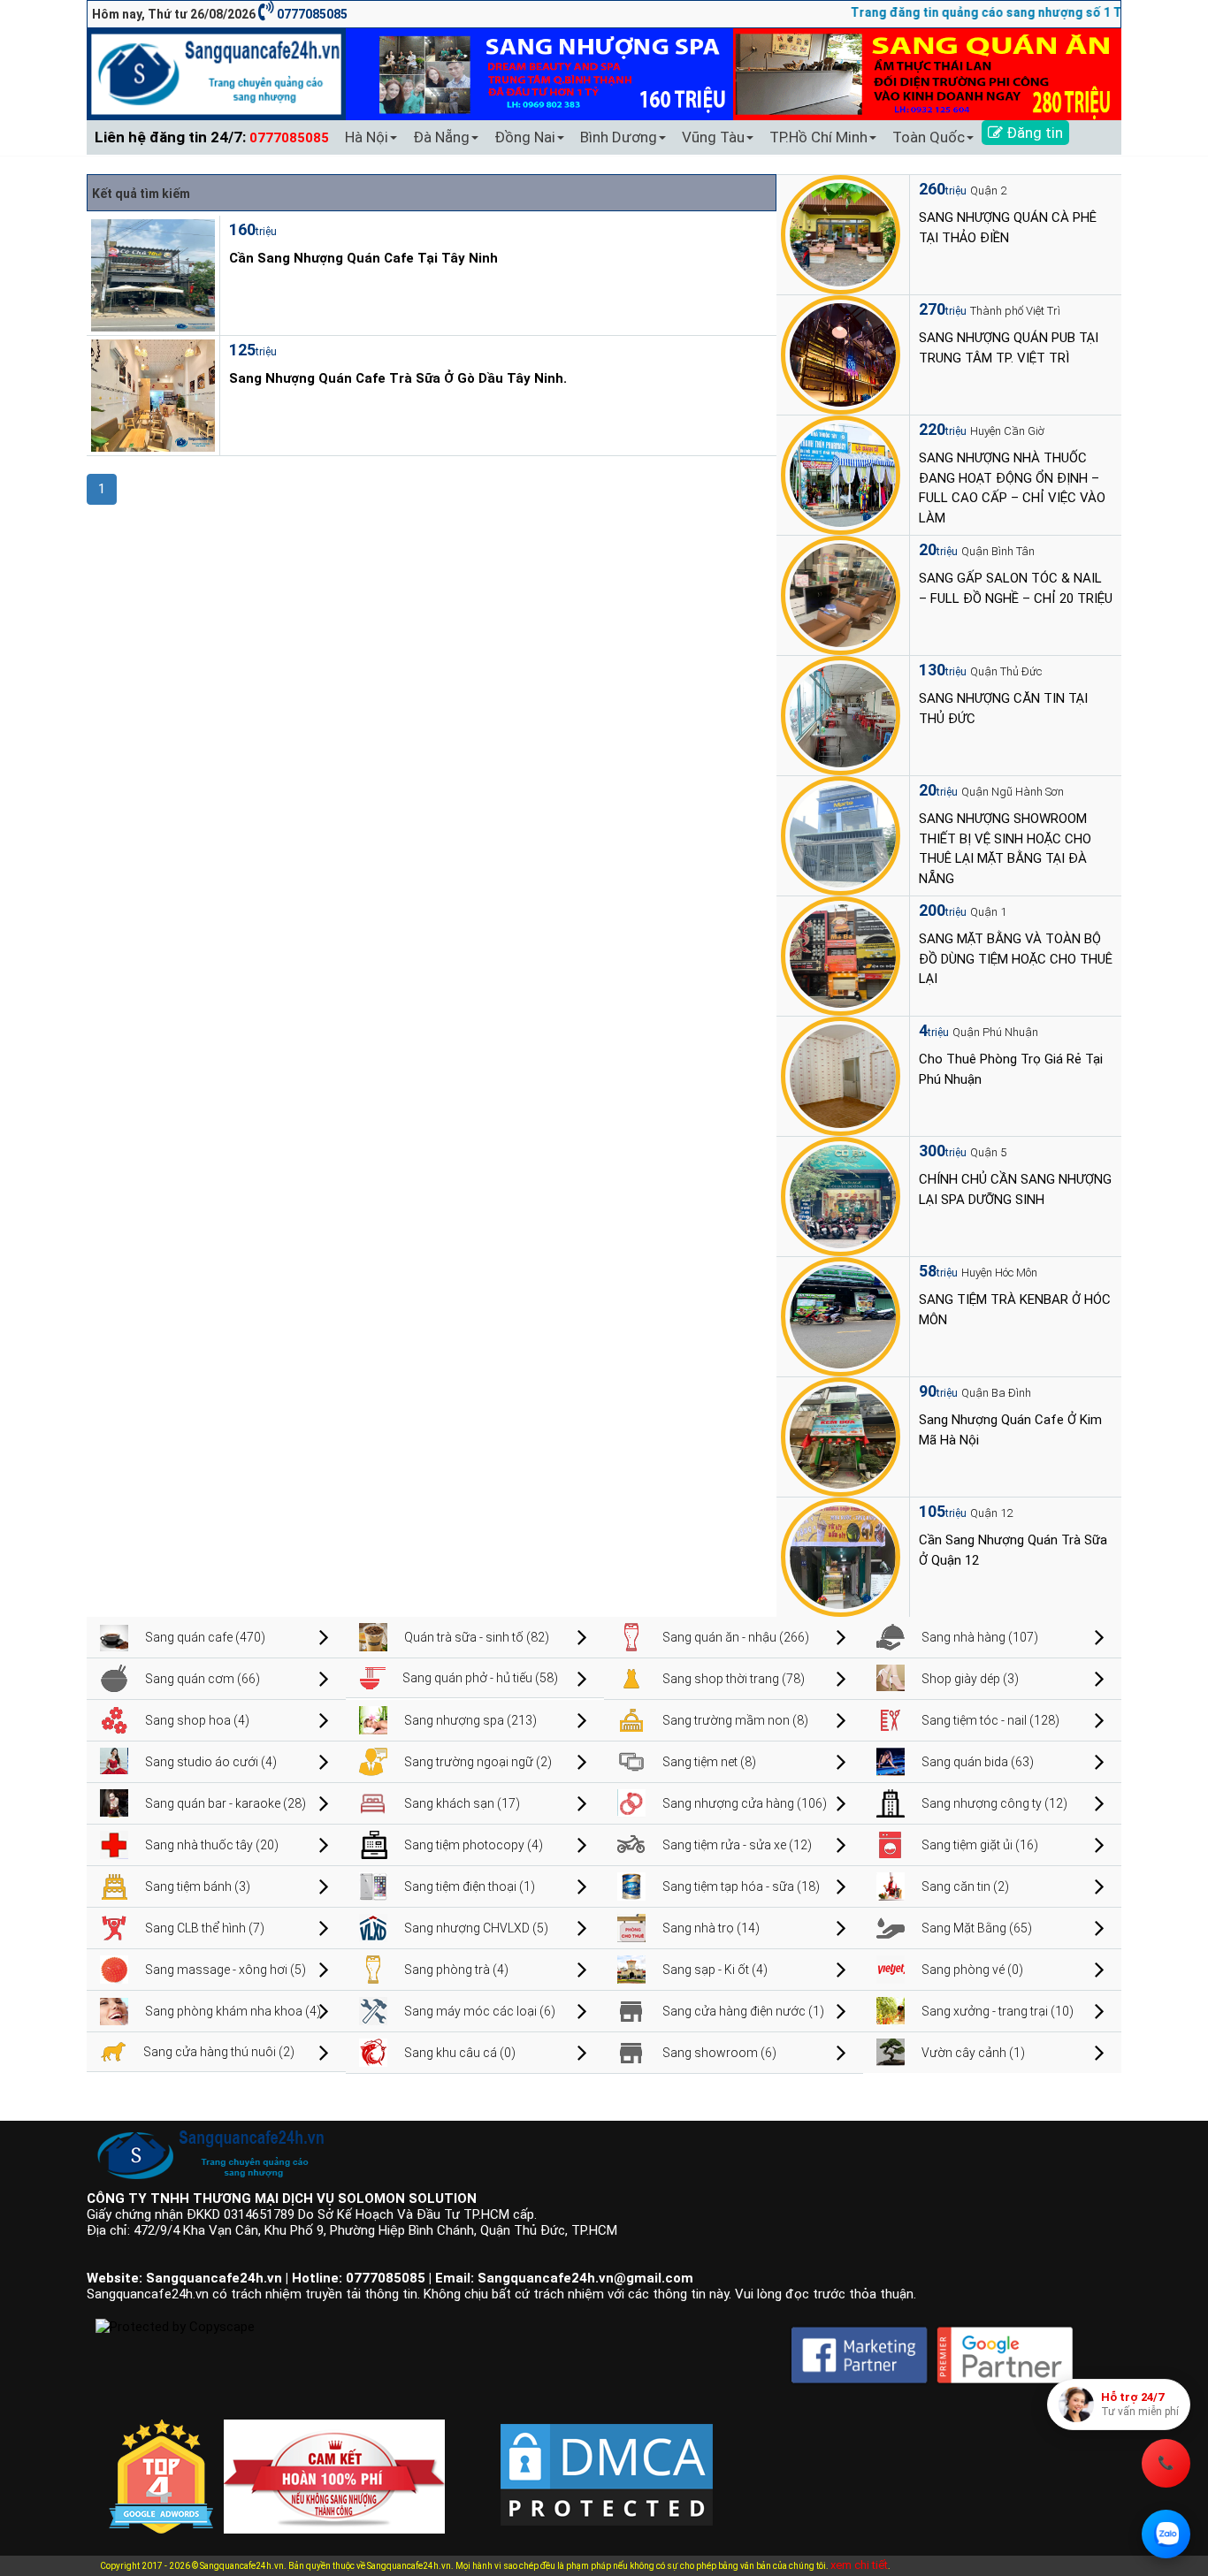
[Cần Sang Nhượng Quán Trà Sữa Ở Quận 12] (841, 1556)
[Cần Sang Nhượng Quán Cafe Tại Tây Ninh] (151, 274)
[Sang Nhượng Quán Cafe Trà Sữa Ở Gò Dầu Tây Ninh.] (151, 394)
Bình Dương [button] (619, 137)
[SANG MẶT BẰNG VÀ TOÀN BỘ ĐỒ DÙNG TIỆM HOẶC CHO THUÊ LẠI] (841, 955)
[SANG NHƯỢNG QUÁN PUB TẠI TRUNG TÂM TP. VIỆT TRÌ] (841, 354)
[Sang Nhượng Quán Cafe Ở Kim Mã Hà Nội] (841, 1436)
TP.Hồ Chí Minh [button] (818, 137)
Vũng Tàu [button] (713, 137)
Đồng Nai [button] (525, 137)
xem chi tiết (859, 2565)
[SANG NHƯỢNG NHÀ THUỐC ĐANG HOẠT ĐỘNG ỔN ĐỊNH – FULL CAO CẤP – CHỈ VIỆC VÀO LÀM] (841, 474)
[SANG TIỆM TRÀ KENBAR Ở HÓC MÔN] (841, 1315)
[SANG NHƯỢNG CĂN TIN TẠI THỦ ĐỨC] (841, 714)
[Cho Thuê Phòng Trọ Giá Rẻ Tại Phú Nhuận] (841, 1075)
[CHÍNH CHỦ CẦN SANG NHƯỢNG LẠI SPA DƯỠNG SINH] (841, 1195)
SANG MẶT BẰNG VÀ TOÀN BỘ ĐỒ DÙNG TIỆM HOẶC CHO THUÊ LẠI (1016, 959)
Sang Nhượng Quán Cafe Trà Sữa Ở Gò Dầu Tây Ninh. (398, 378)
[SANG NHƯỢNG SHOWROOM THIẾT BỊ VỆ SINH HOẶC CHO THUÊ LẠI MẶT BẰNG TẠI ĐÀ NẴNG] (841, 835)
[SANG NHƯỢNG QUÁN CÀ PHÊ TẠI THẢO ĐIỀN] (841, 233)
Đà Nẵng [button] (441, 137)
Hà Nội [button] (367, 137)
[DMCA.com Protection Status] (607, 2460)
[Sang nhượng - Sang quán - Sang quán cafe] (216, 73)
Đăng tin (1033, 133)
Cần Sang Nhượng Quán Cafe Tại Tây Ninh (363, 258)
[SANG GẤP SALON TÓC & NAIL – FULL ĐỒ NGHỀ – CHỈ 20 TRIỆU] (841, 594)
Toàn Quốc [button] (929, 137)
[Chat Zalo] (1166, 2534)
